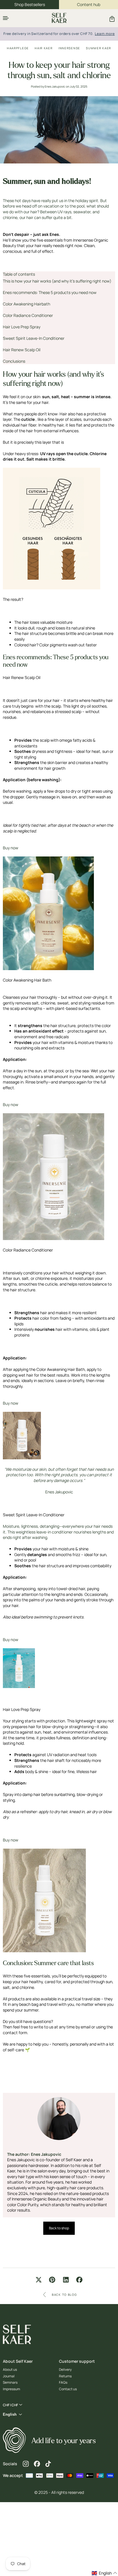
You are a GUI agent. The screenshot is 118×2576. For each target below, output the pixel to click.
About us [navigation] (10, 2370)
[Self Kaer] (14, 2441)
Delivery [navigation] (65, 2370)
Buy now (11, 848)
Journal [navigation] (9, 2376)
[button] (6, 18)
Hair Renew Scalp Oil (22, 350)
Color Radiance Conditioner (28, 315)
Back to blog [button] (64, 2295)
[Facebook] (37, 2464)
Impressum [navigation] (11, 2389)
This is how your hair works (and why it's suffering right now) (57, 281)
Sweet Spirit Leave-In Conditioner (34, 338)
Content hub (89, 4)
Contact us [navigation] (68, 2389)
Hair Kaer (44, 48)
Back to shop (59, 2228)
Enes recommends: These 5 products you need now (50, 292)
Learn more (105, 34)
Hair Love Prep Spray (22, 327)
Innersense (69, 48)
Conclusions (14, 361)
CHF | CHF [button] (10, 2405)
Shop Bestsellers (30, 4)
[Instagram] (26, 2464)
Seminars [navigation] (10, 2382)
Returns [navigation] (65, 2376)
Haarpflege (18, 48)
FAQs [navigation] (63, 2382)
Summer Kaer (99, 48)
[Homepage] (59, 18)
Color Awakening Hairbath (26, 304)
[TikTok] (48, 2464)
